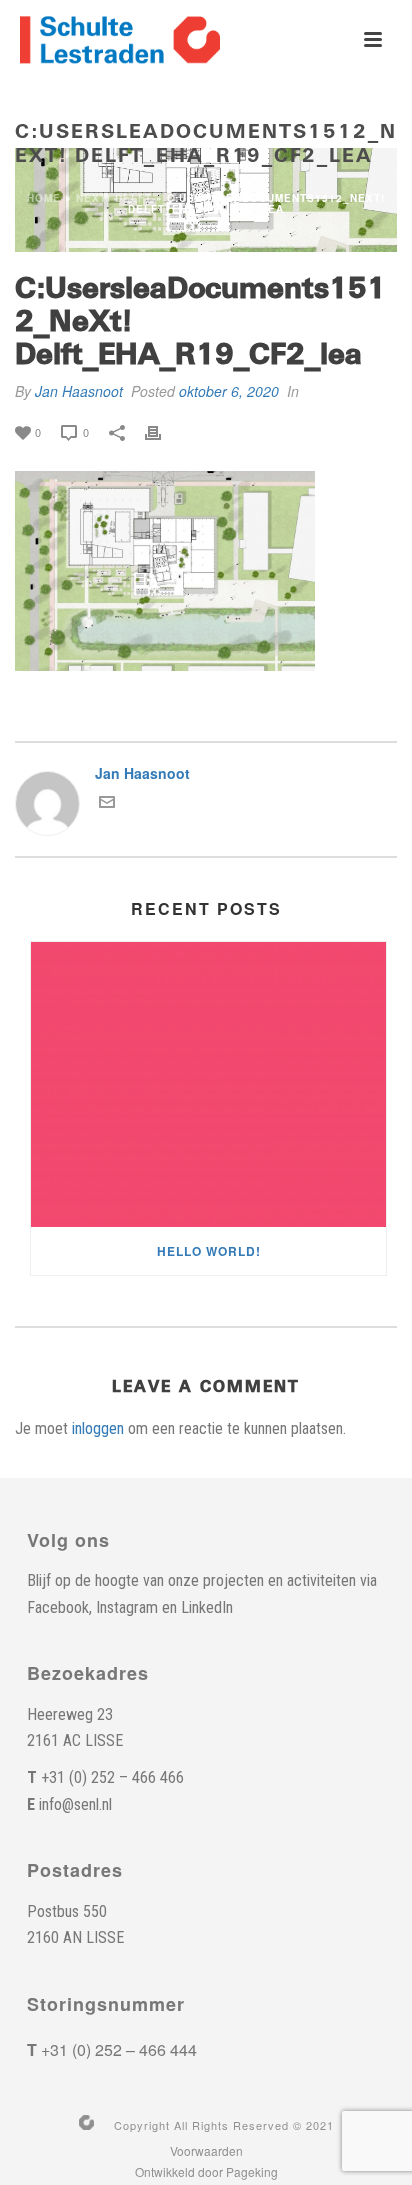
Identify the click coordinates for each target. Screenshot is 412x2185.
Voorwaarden (206, 2151)
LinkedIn (207, 1607)
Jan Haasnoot (79, 391)
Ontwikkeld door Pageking (206, 2172)
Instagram (127, 1607)
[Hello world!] (208, 1084)
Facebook (58, 1607)
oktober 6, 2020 (229, 391)
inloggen (98, 1428)
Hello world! (209, 1251)
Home (44, 198)
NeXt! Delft (114, 198)
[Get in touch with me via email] (107, 804)
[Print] (163, 431)
